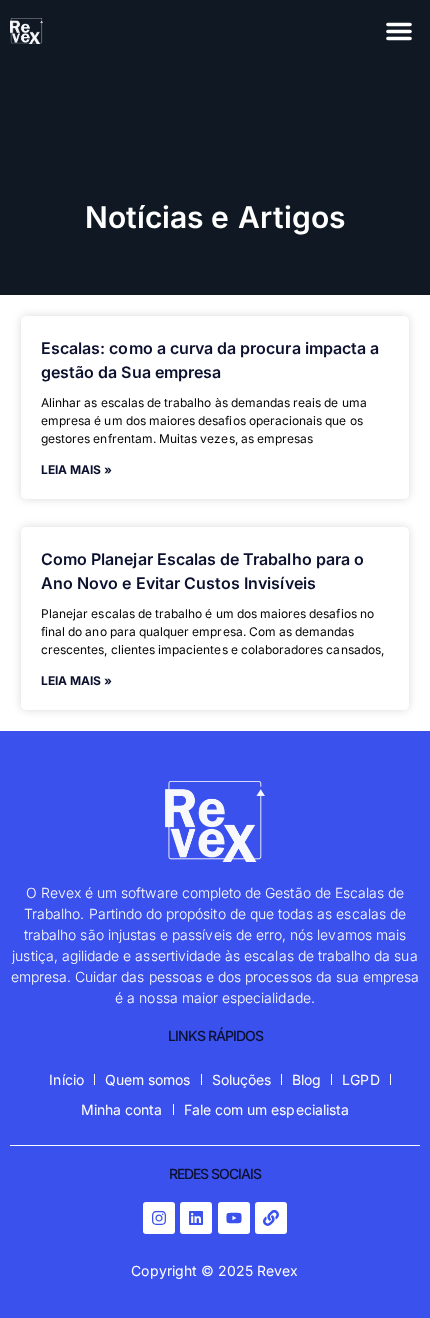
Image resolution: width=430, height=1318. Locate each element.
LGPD (360, 1079)
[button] (399, 31)
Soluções (242, 1079)
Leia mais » (77, 469)
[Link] (271, 1218)
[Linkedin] (196, 1218)
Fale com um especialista (267, 1109)
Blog (306, 1079)
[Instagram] (159, 1218)
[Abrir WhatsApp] (380, 1267)
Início (66, 1079)
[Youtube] (234, 1218)
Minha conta (122, 1109)
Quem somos (148, 1079)
